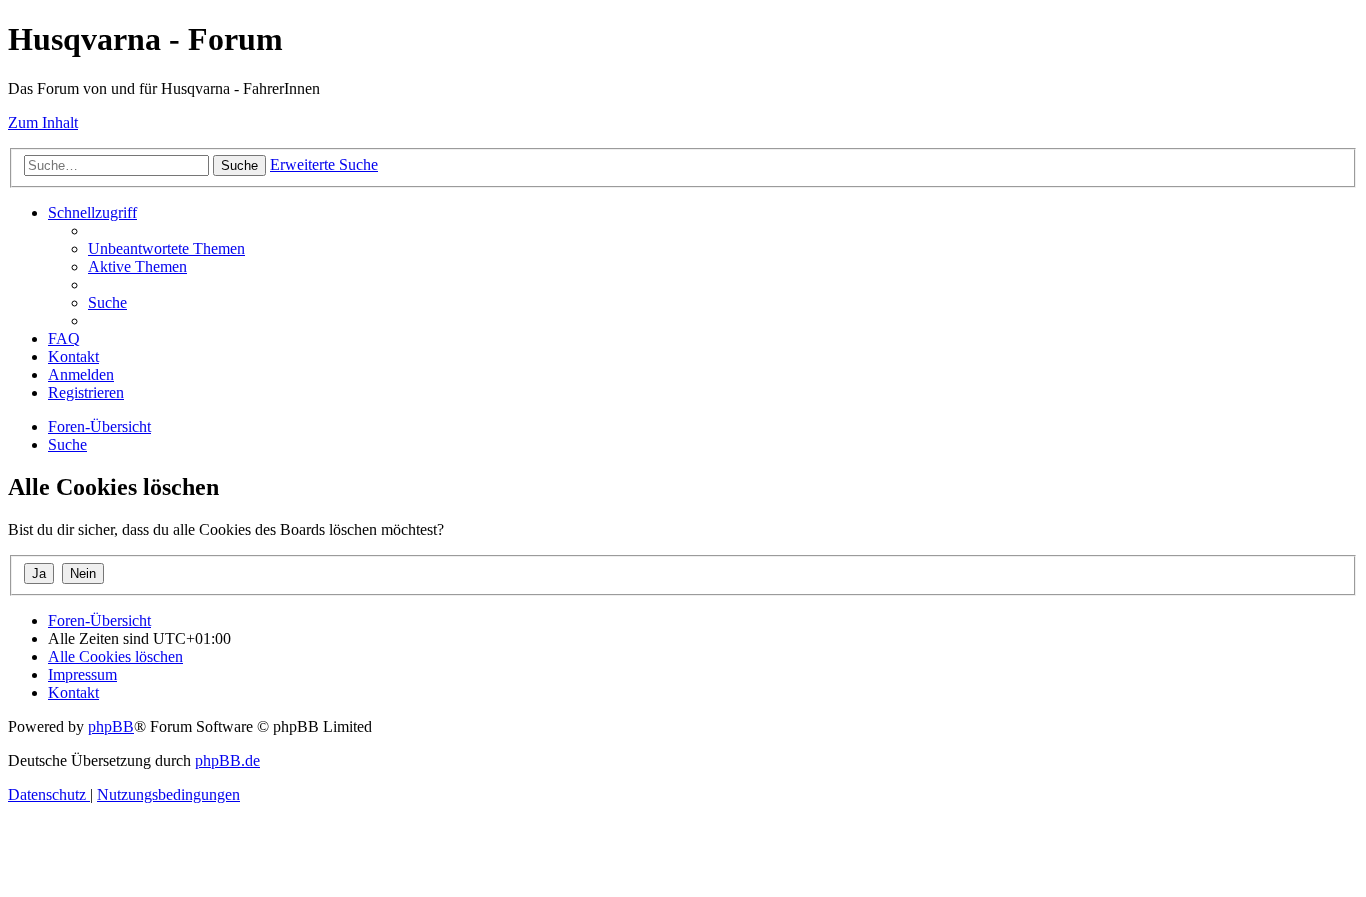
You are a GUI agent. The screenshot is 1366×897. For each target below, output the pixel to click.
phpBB (111, 726)
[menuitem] (166, 248)
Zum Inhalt (43, 122)
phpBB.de (227, 760)
